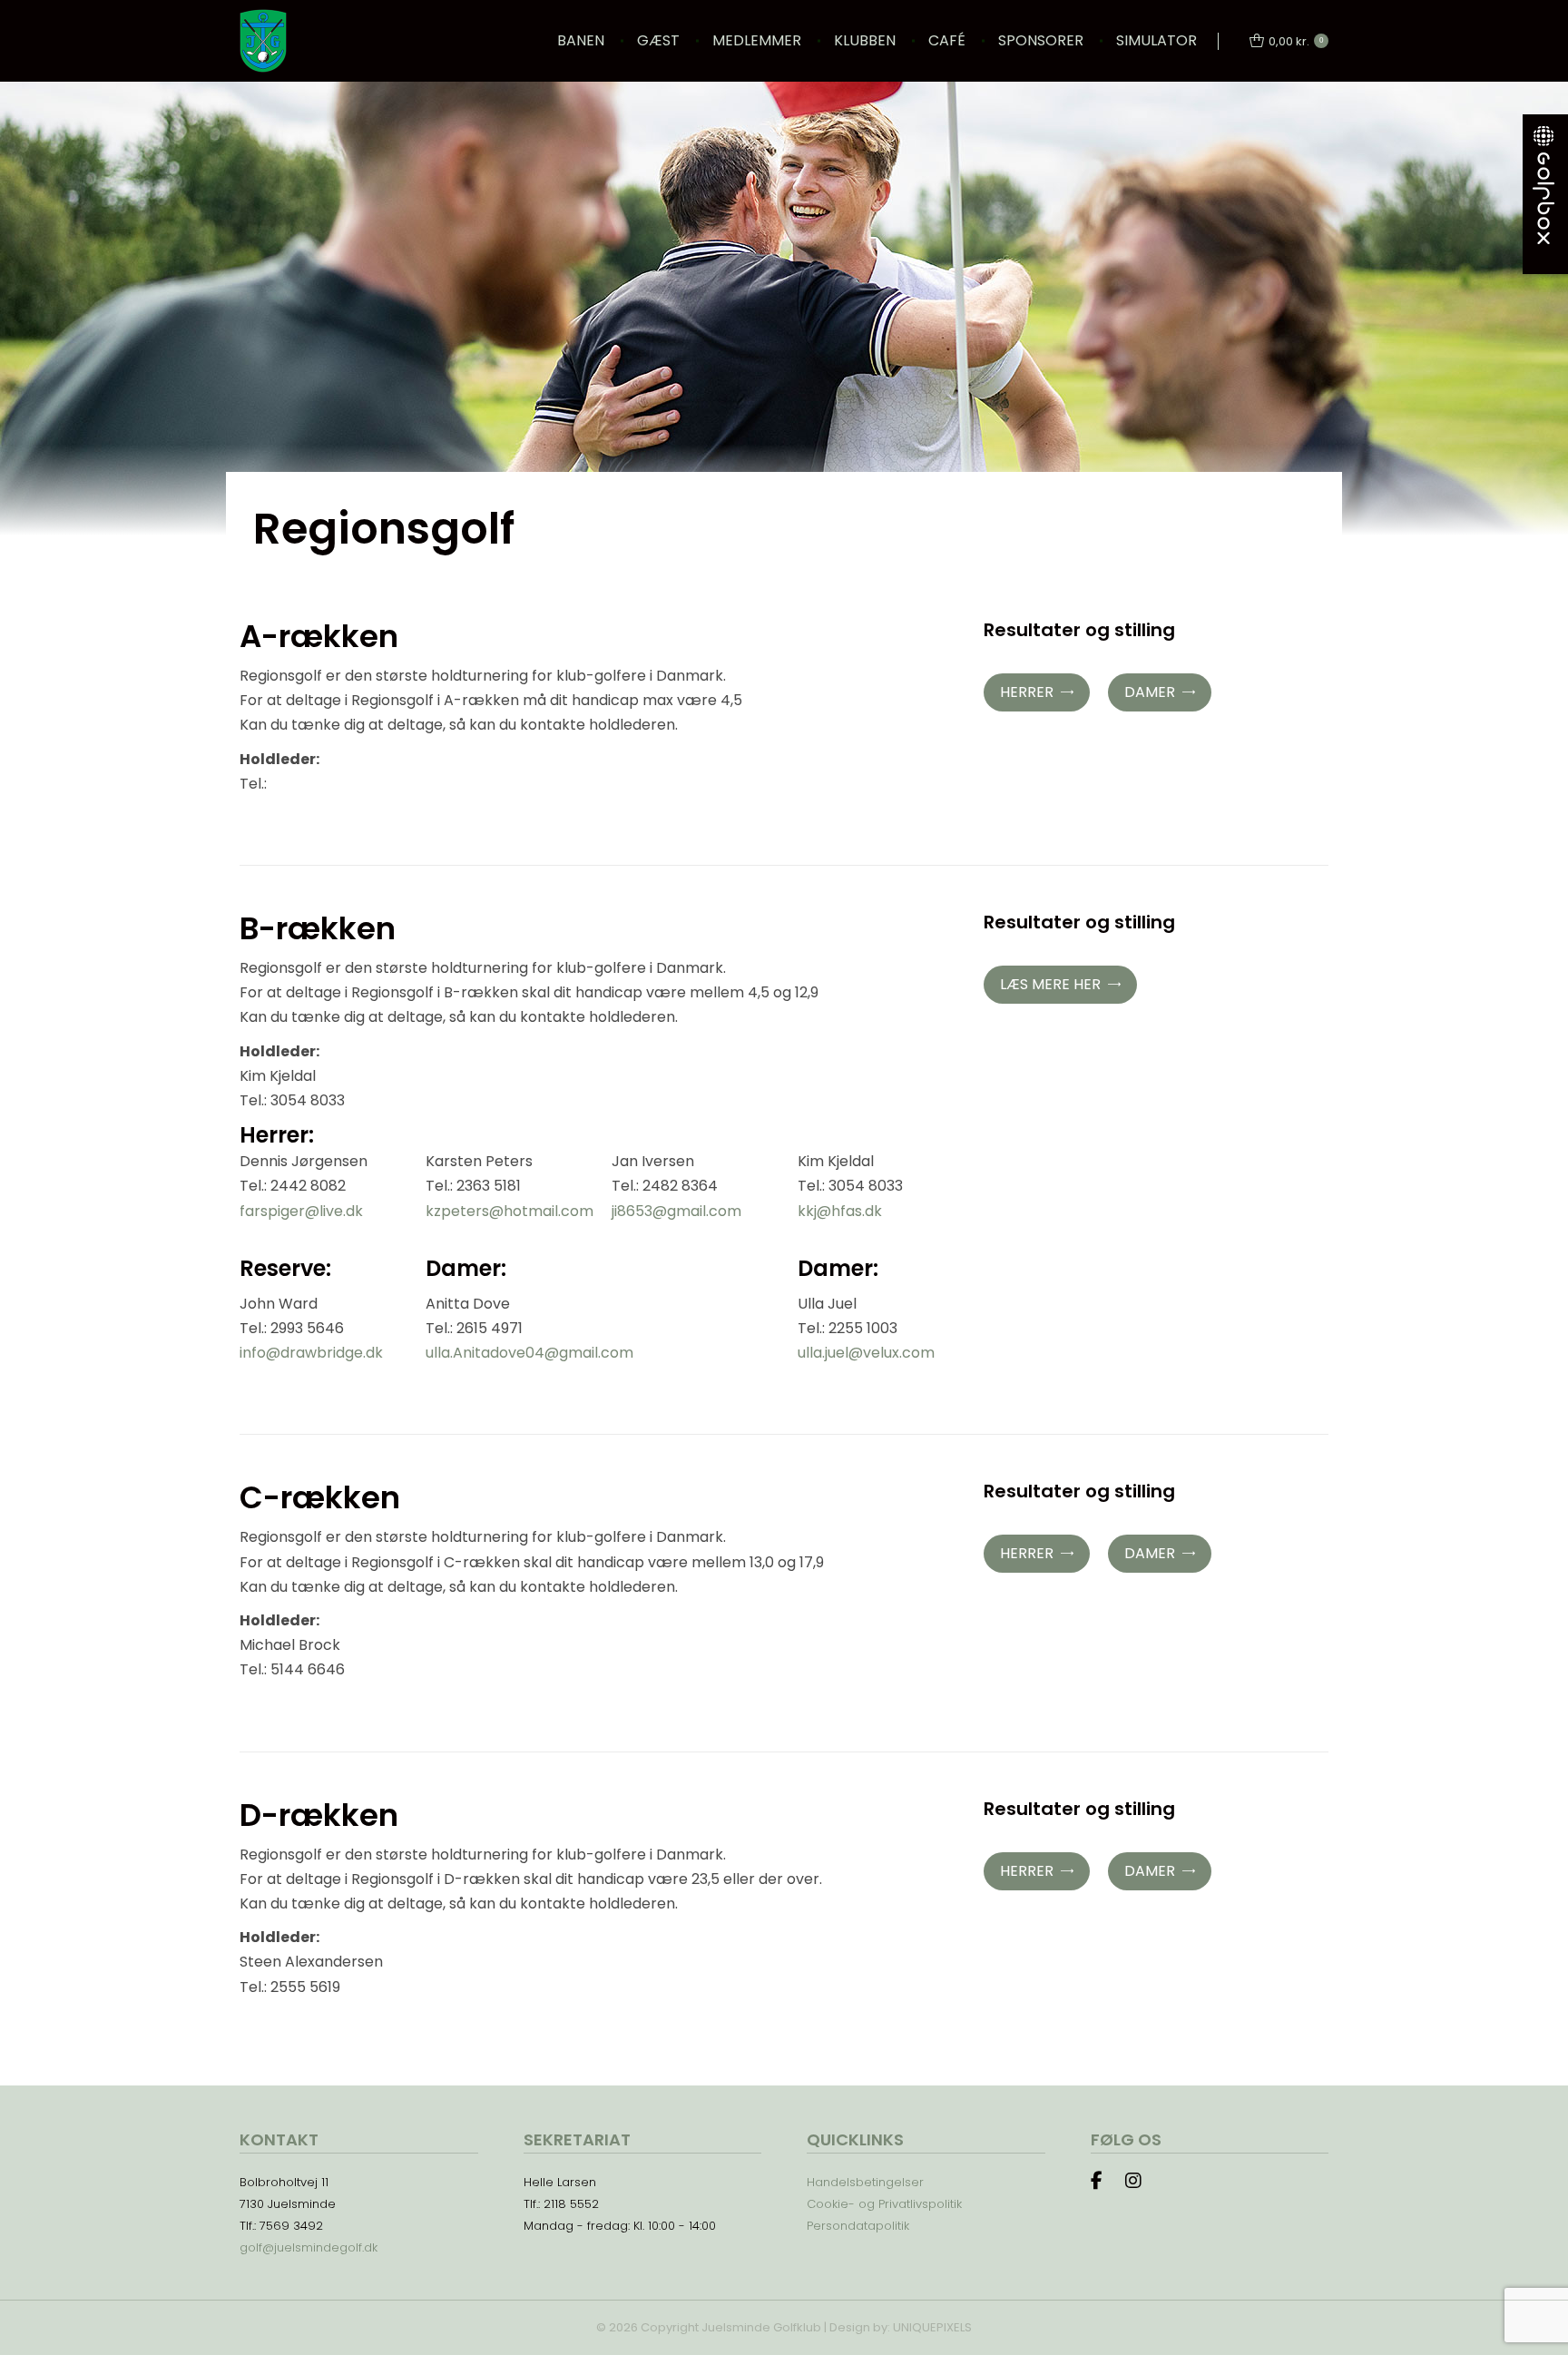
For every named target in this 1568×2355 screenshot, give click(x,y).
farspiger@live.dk (301, 1211)
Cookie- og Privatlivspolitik (884, 2204)
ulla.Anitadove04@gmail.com (529, 1353)
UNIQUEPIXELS (932, 2327)
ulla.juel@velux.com (866, 1353)
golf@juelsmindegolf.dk (309, 2247)
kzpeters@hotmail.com (510, 1211)
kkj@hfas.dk (840, 1211)
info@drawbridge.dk (311, 1353)
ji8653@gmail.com (676, 1211)
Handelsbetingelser (865, 2182)
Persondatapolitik (858, 2226)
